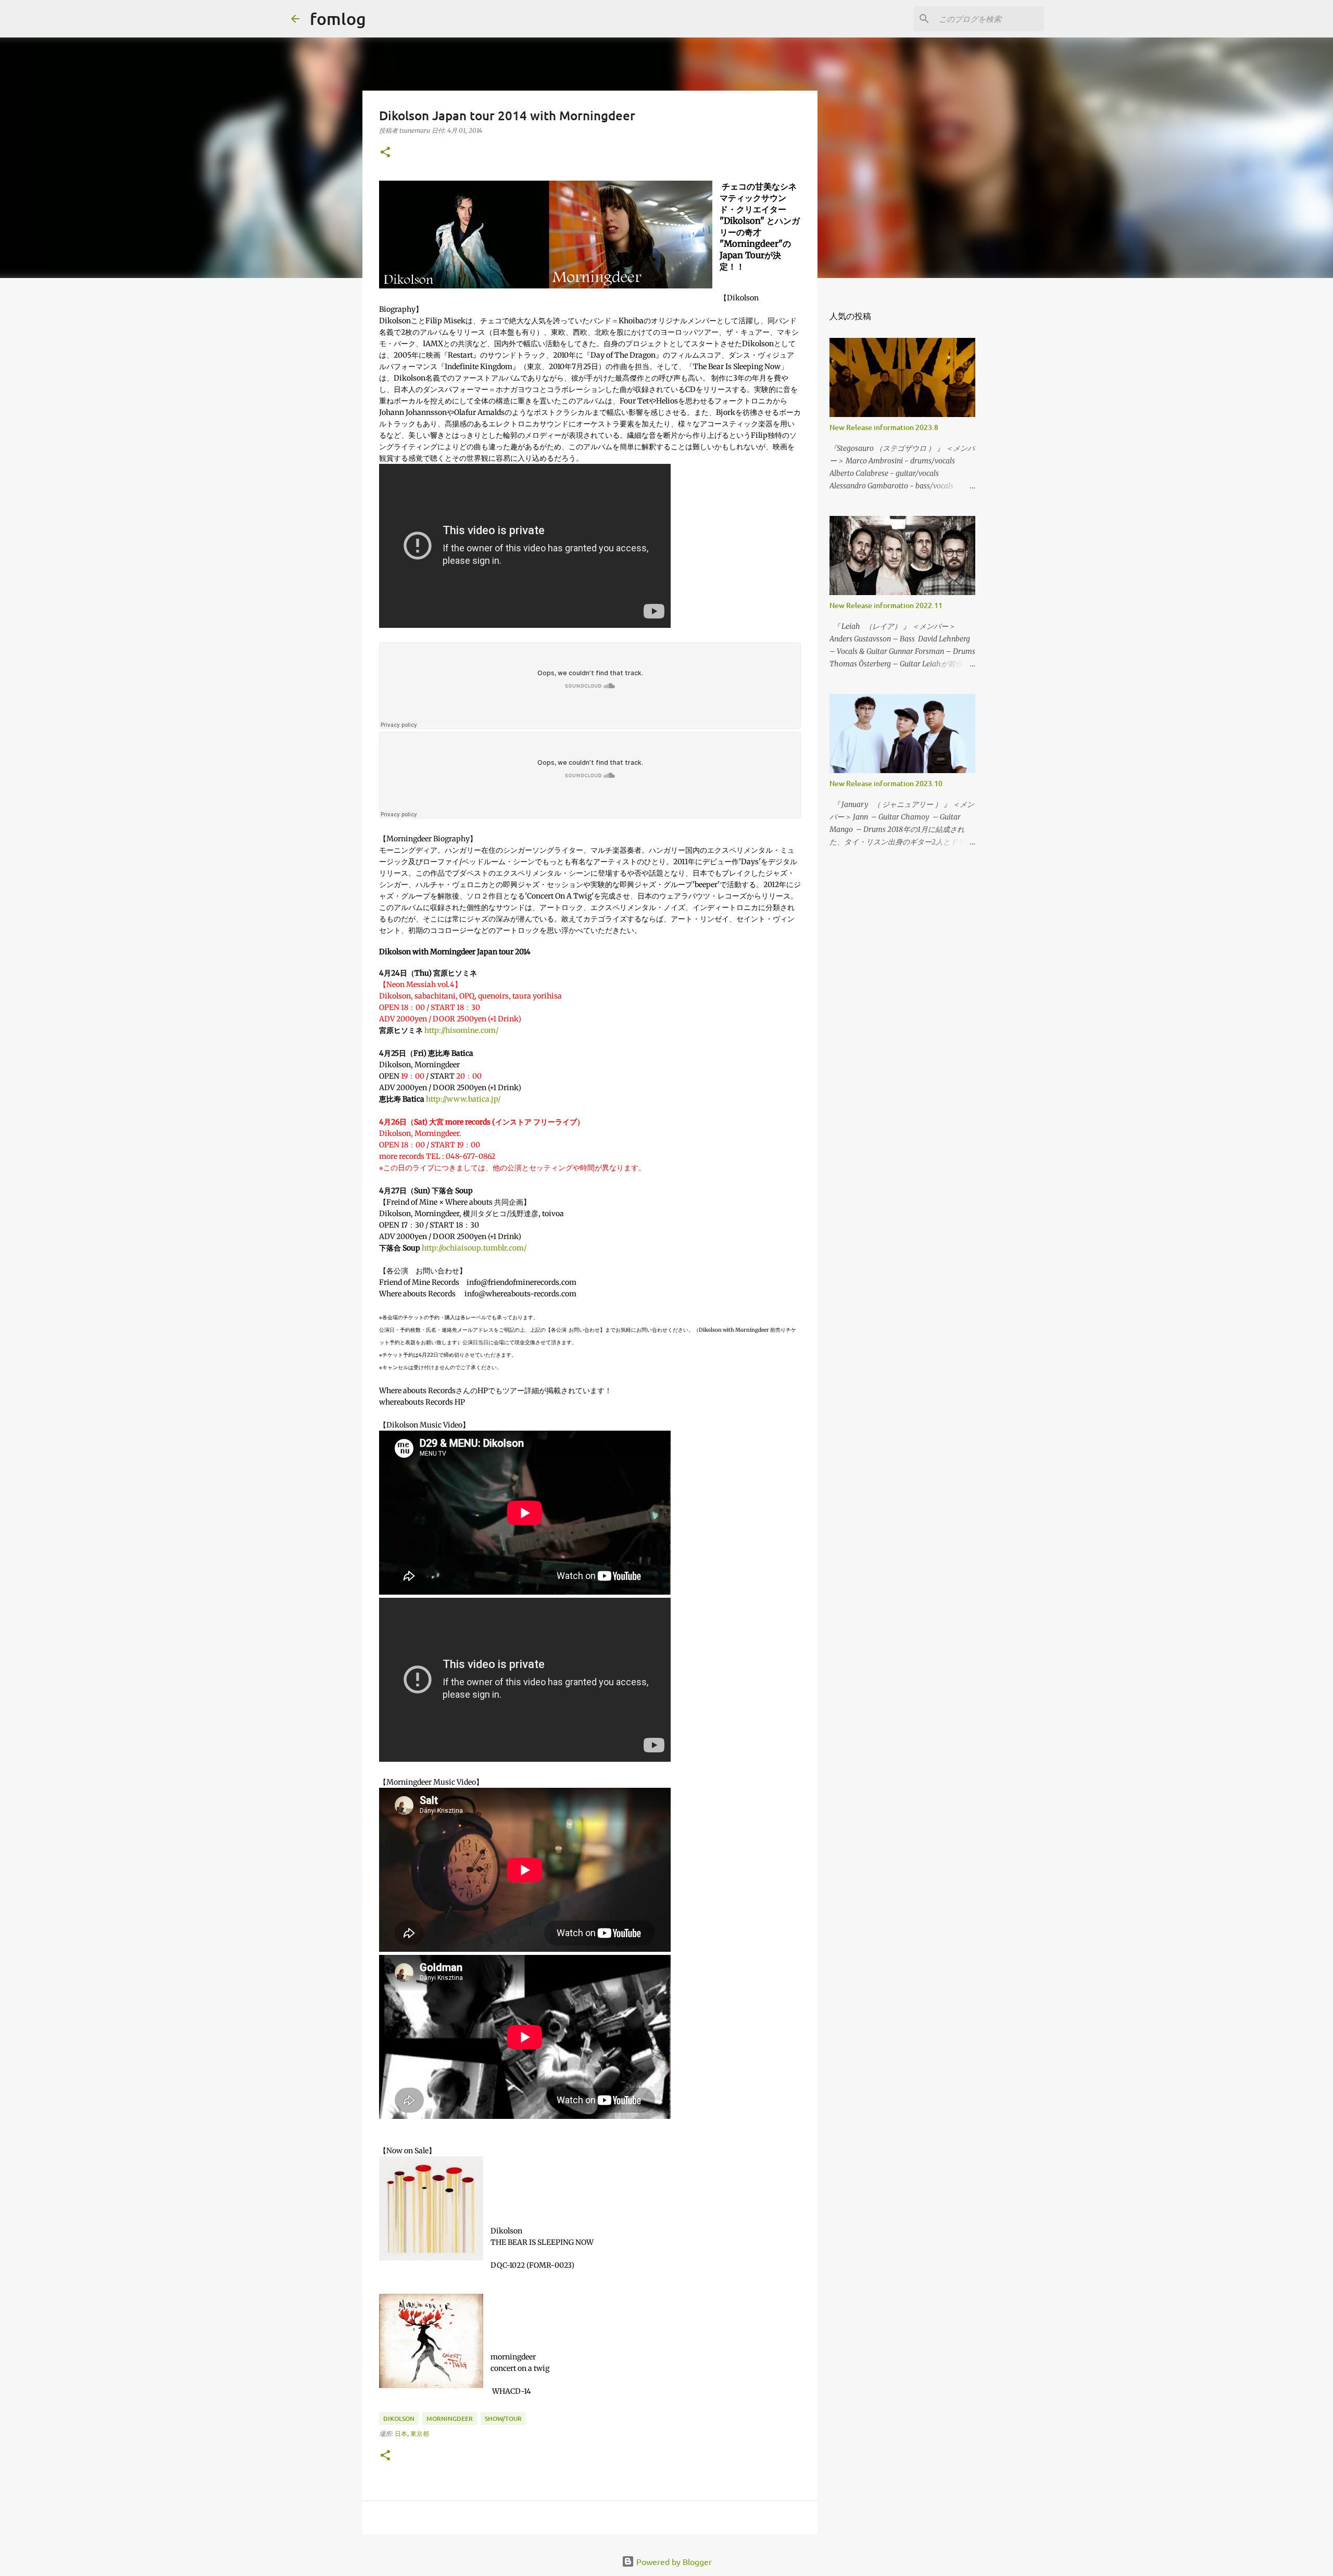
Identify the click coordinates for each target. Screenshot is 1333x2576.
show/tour (503, 2419)
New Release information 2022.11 (886, 605)
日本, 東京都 (412, 2434)
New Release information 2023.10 (886, 783)
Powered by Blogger (673, 2561)
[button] (385, 153)
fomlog (338, 18)
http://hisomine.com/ (461, 1030)
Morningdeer (450, 2419)
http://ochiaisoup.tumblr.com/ (474, 1248)
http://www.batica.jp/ (463, 1099)
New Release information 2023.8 (884, 427)
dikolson (399, 2419)
